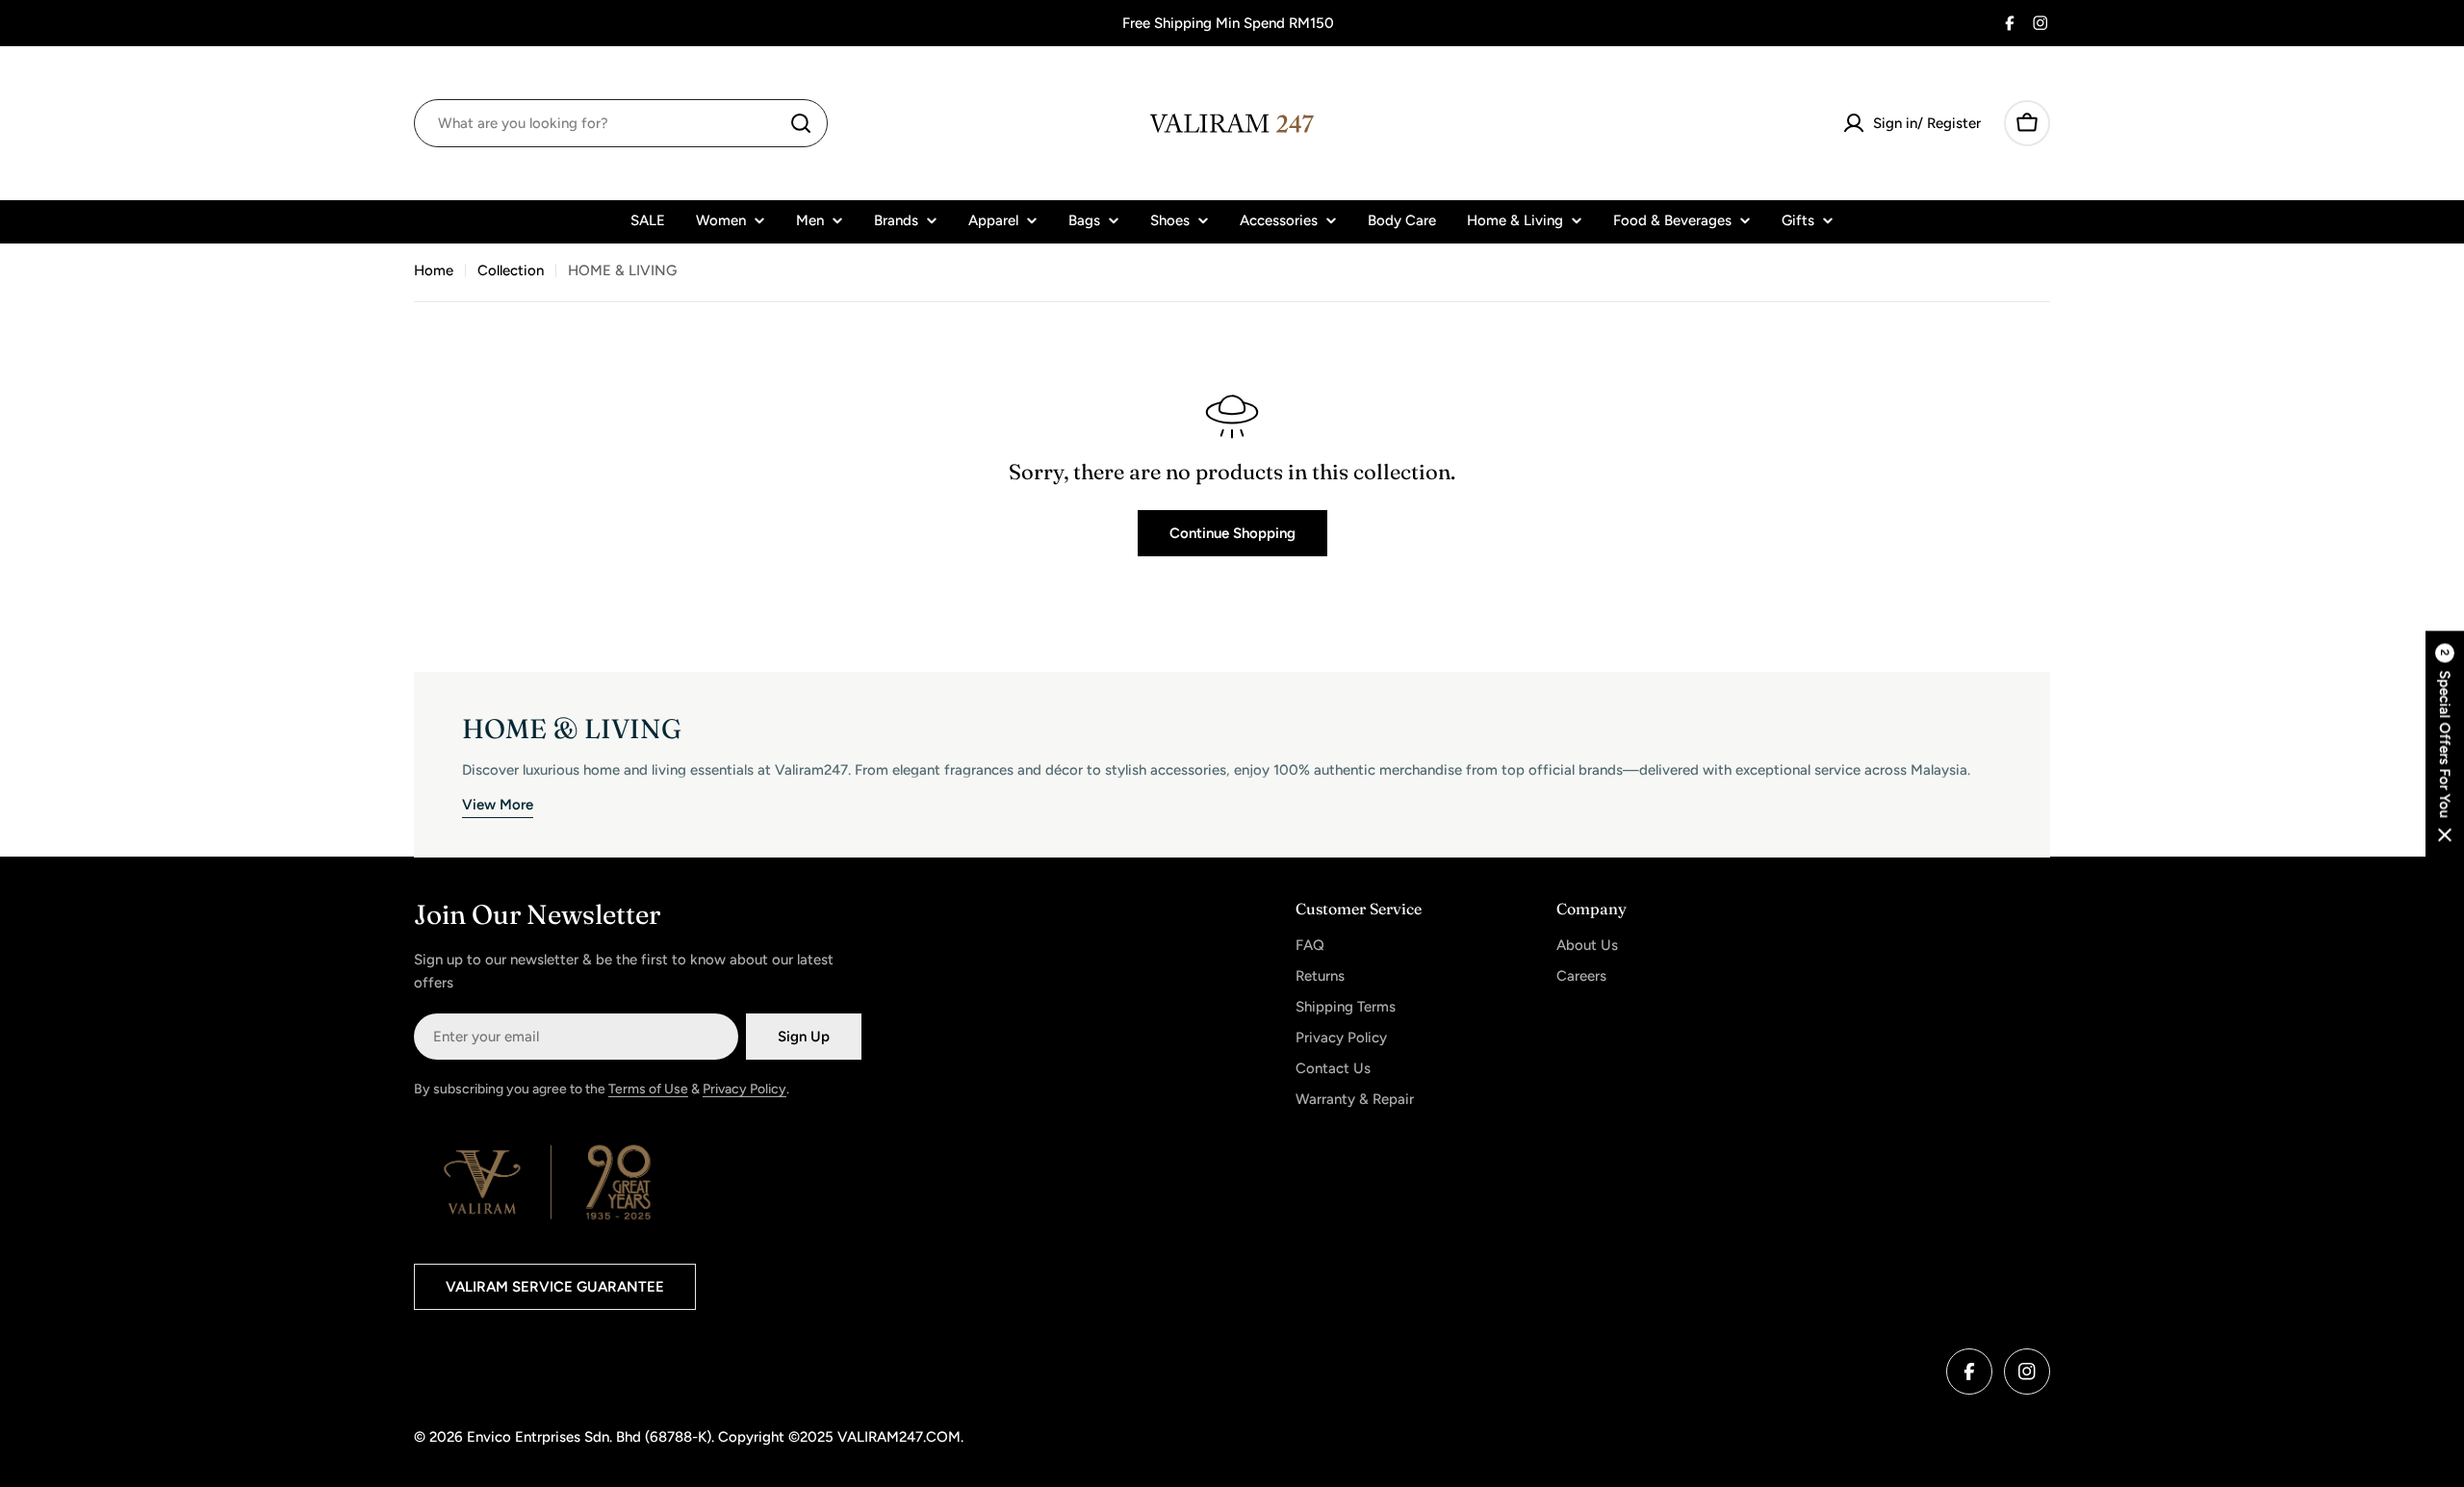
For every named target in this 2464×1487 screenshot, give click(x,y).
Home (434, 270)
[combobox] (621, 123)
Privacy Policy (744, 1089)
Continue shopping (1232, 533)
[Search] (801, 123)
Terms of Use (648, 1089)
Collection (511, 270)
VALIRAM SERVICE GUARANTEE (555, 1287)
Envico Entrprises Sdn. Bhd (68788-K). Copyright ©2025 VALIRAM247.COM (714, 1437)
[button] (2445, 743)
